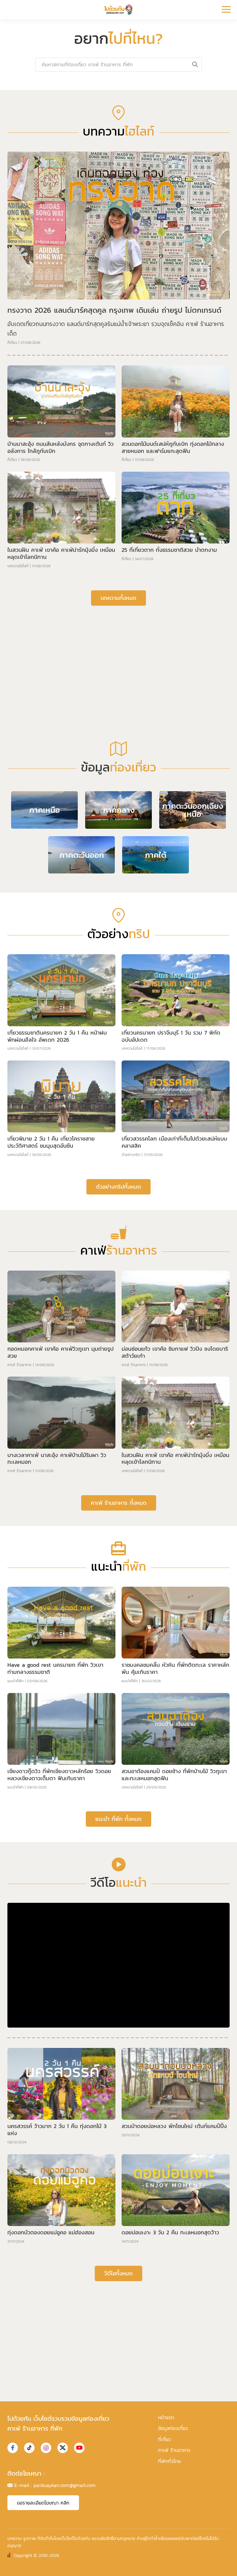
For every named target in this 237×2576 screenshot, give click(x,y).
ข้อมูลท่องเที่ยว (173, 2428)
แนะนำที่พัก (15, 1681)
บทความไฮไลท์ (18, 566)
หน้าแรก (166, 2417)
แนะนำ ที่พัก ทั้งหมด (118, 1819)
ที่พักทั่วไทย (169, 2461)
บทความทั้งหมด (118, 598)
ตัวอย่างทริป (131, 1155)
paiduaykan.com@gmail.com (65, 2485)
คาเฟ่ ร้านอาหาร (19, 1365)
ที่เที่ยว (12, 343)
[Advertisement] (118, 658)
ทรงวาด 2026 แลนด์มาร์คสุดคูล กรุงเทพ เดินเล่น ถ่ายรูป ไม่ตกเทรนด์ (114, 310)
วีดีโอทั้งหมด (118, 2273)
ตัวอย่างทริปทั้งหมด (118, 1187)
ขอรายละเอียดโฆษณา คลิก (43, 2503)
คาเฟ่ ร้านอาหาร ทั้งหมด (119, 1503)
